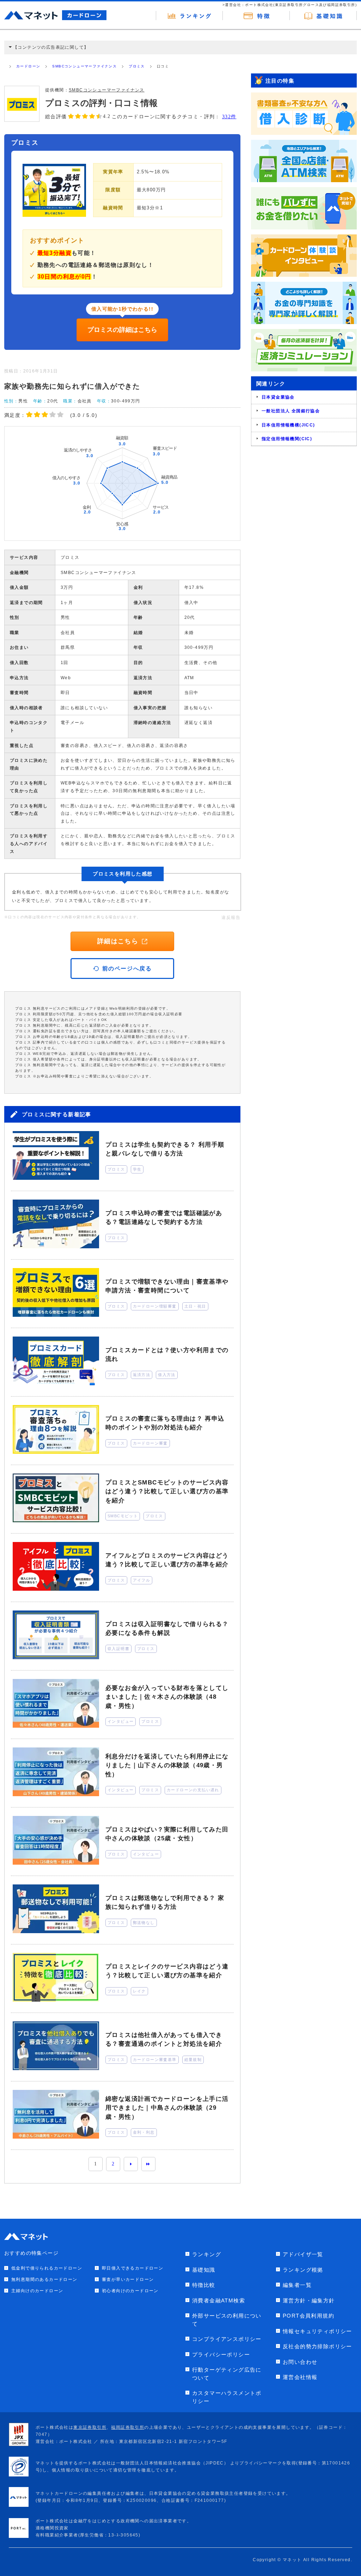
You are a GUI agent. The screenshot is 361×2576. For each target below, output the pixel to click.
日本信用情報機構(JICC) (288, 425)
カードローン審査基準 (155, 2060)
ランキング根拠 (303, 2270)
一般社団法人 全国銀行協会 (291, 411)
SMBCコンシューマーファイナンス (84, 66)
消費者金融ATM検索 (219, 2300)
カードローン (28, 66)
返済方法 (142, 1375)
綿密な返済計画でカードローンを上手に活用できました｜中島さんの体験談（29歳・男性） (167, 2108)
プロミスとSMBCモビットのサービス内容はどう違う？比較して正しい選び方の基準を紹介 (167, 1492)
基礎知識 (204, 2270)
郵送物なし (144, 1923)
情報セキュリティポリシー (317, 2331)
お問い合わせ (300, 2362)
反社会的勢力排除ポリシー (317, 2346)
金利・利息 (144, 2132)
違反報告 (231, 918)
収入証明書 (118, 1649)
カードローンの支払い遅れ (193, 1790)
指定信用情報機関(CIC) (287, 439)
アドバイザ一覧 (303, 2254)
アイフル (142, 1580)
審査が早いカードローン (128, 2279)
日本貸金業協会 (278, 397)
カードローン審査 (150, 1443)
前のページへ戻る (127, 969)
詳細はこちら (118, 941)
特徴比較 (204, 2285)
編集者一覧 (297, 2285)
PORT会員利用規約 (308, 2316)
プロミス (137, 66)
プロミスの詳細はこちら (122, 330)
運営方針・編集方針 (309, 2300)
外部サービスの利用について (227, 2320)
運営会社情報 (300, 2377)
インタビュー (121, 1721)
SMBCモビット (123, 1516)
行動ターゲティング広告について (227, 2374)
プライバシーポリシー (221, 2354)
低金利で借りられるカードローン (47, 2268)
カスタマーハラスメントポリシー (227, 2397)
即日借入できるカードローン (133, 2268)
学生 (137, 1169)
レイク (139, 1991)
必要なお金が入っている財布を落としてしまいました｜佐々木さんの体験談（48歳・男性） (167, 1697)
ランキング (207, 2254)
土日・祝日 (195, 1306)
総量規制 (193, 2060)
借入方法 (167, 1375)
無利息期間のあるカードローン (44, 2279)
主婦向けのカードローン (37, 2291)
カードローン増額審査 (155, 1306)
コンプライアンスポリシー (227, 2339)
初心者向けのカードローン (130, 2291)
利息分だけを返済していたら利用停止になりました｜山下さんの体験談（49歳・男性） (167, 1765)
